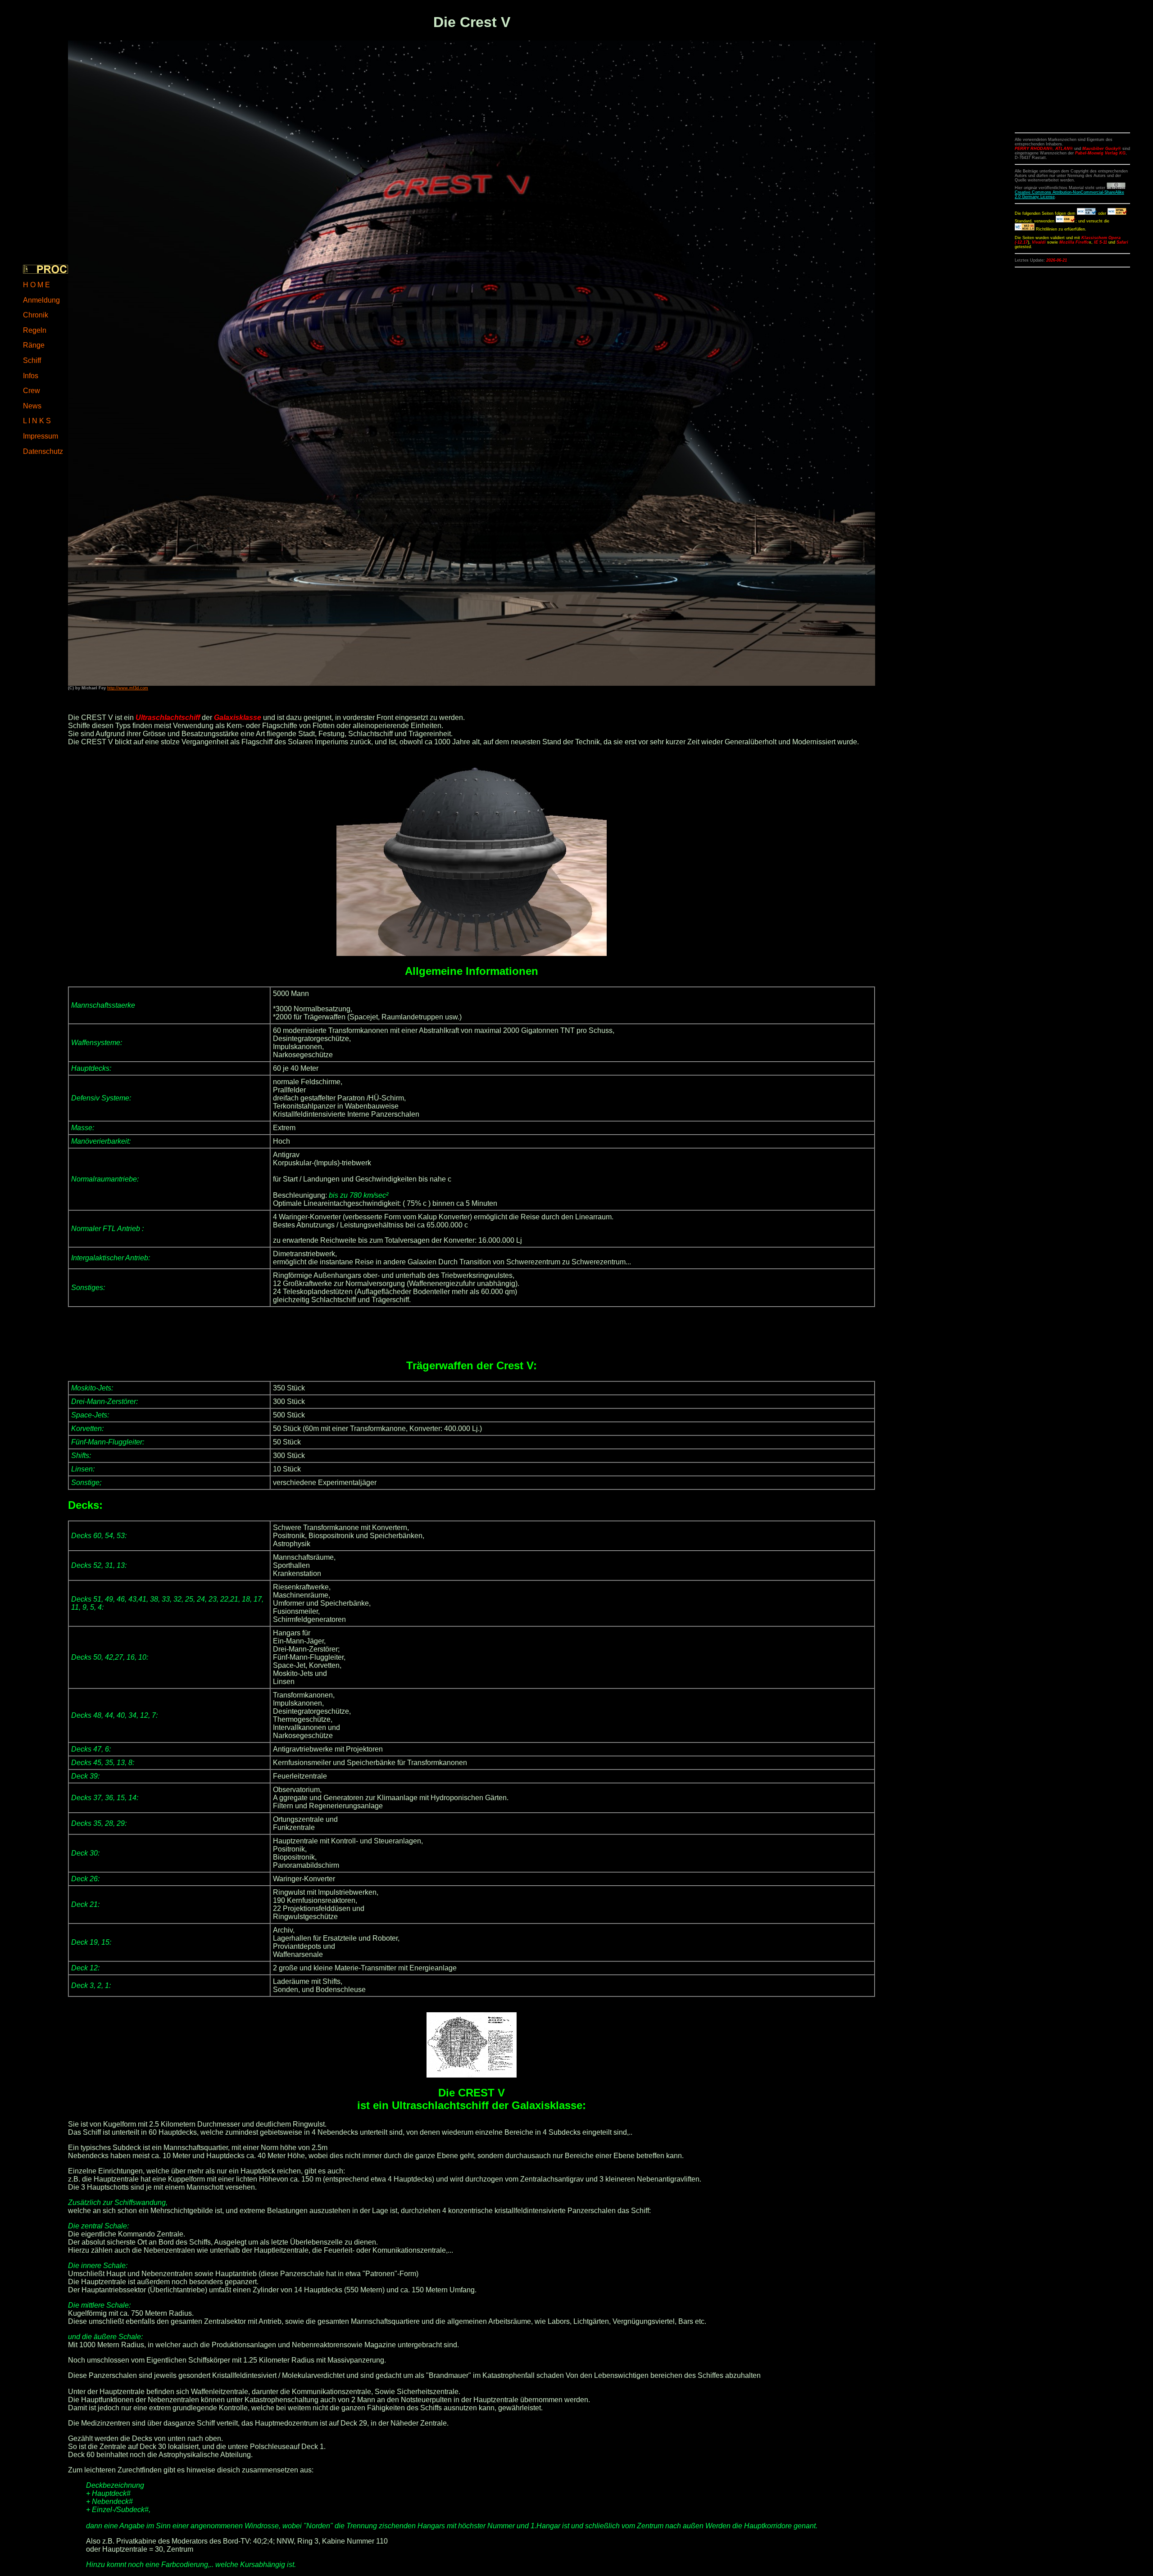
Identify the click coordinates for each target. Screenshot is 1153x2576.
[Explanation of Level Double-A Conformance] (1025, 229)
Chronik (36, 315)
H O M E (36, 285)
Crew (32, 391)
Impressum (41, 436)
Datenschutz (43, 451)
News (32, 406)
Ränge (34, 345)
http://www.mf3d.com (128, 688)
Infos (31, 376)
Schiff (32, 360)
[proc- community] (45, 269)
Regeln (35, 330)
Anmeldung (41, 300)
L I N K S (37, 421)
